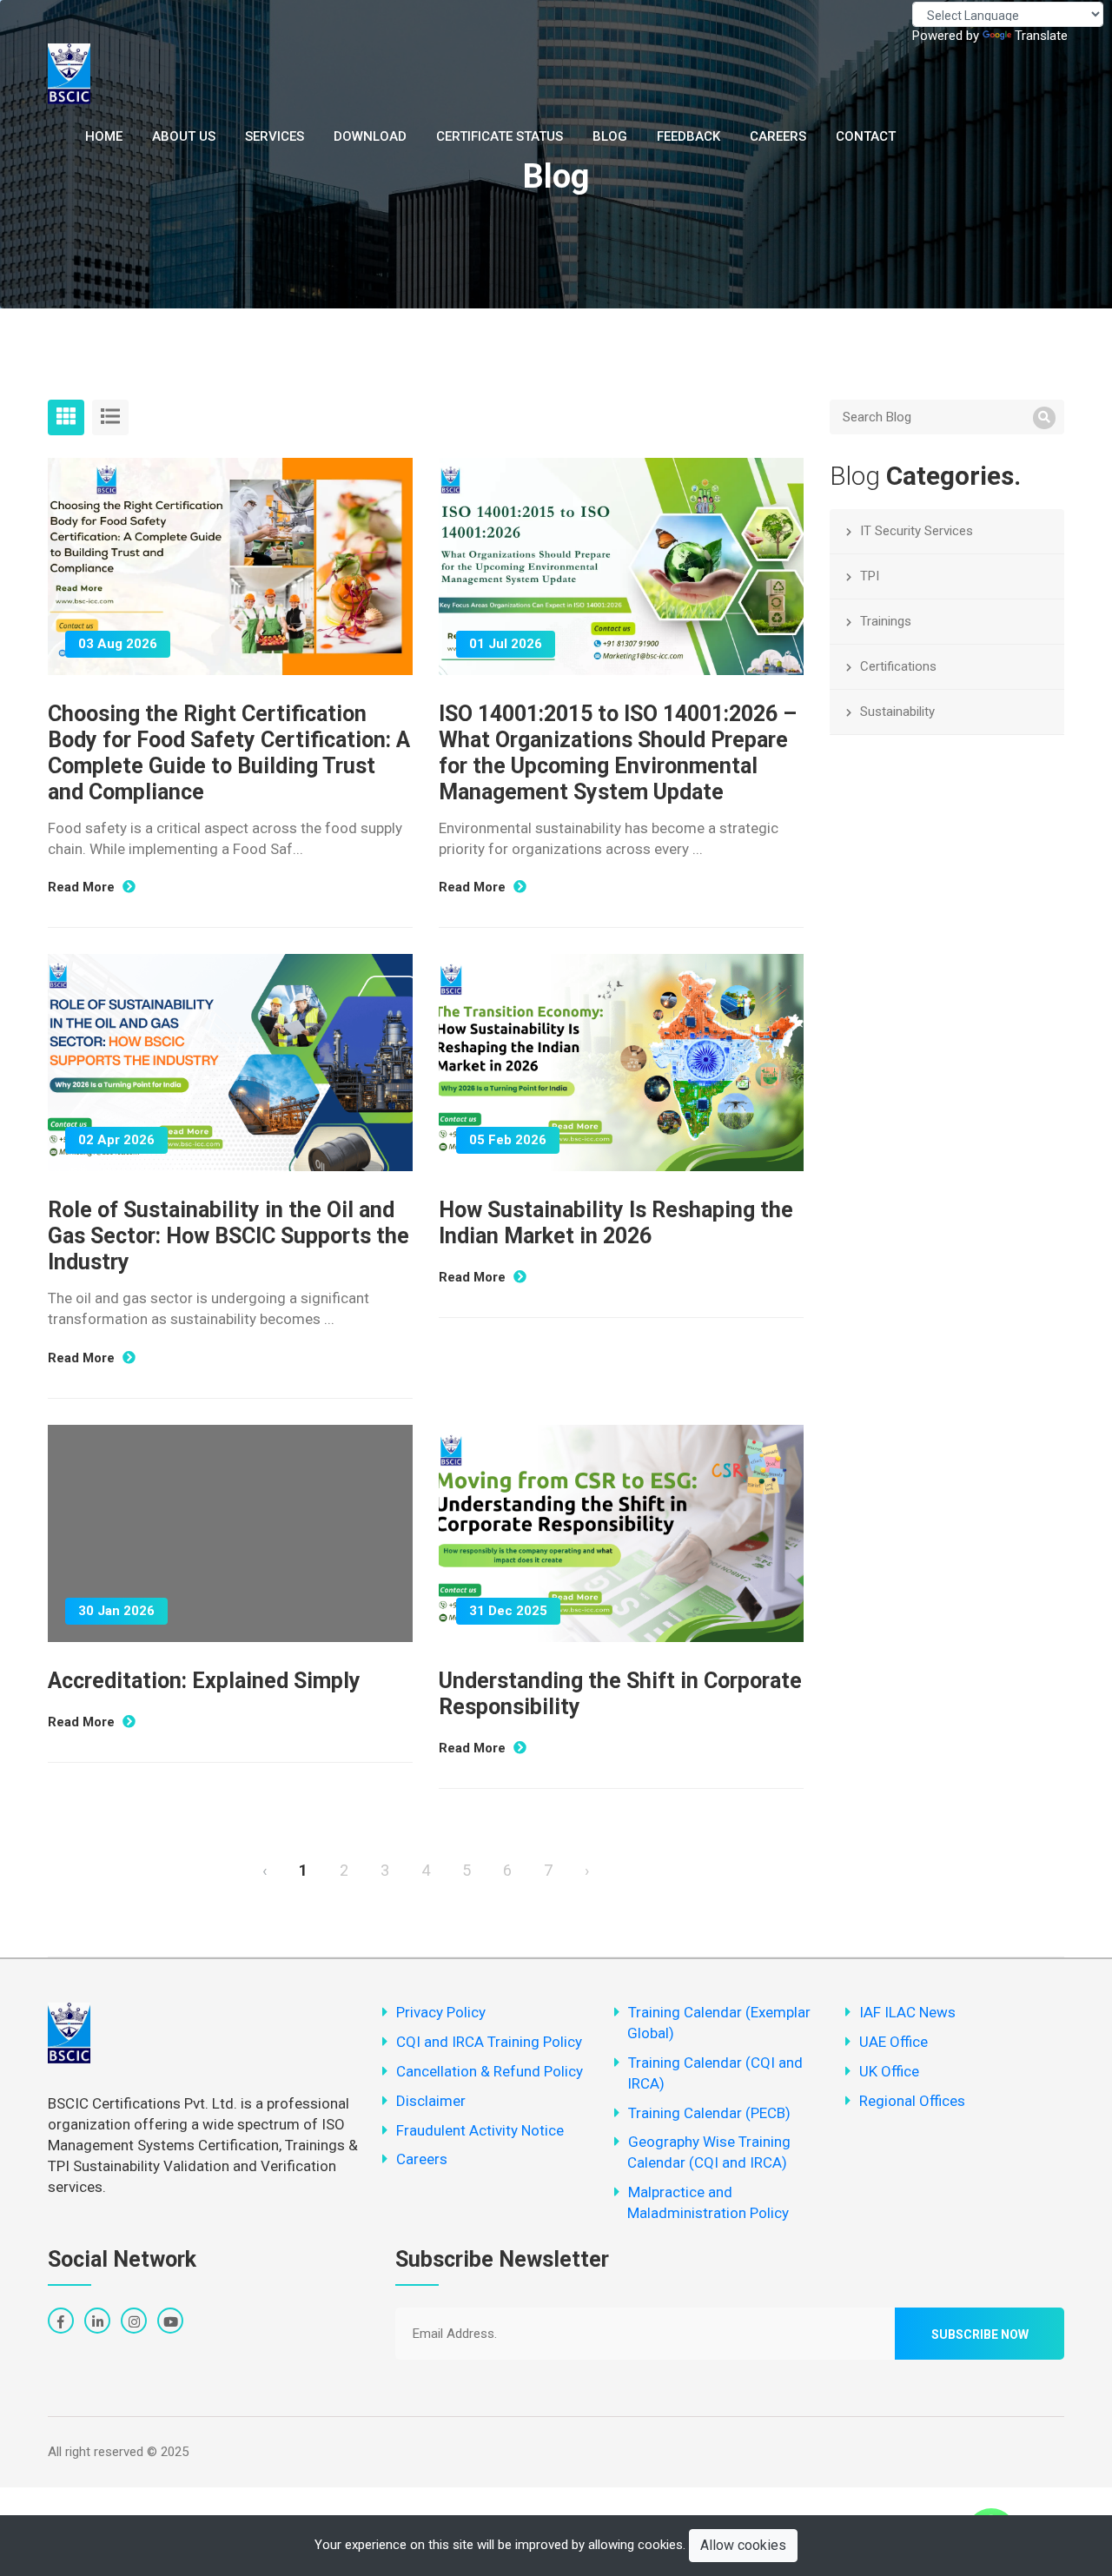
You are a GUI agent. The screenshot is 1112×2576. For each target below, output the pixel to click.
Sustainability (897, 712)
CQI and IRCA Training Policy (489, 2042)
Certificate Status (500, 136)
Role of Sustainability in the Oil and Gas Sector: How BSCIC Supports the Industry (228, 1236)
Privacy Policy (441, 2012)
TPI (870, 576)
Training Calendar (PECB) (709, 2113)
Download (370, 136)
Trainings (886, 621)
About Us (184, 136)
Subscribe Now (980, 2334)
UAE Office (894, 2042)
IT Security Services (917, 531)
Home (104, 136)
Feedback (688, 136)
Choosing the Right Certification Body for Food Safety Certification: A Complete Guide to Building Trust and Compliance (229, 753)
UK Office (889, 2071)
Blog (610, 136)
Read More (83, 887)
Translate (1041, 36)
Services (275, 136)
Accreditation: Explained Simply (204, 1681)
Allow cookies (743, 2545)
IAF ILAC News (907, 2012)
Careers (778, 136)
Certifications (898, 666)
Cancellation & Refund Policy (490, 2071)
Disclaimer (431, 2101)
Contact (866, 136)
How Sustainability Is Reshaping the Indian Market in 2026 (616, 1223)
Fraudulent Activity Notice (480, 2130)
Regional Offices (912, 2101)
